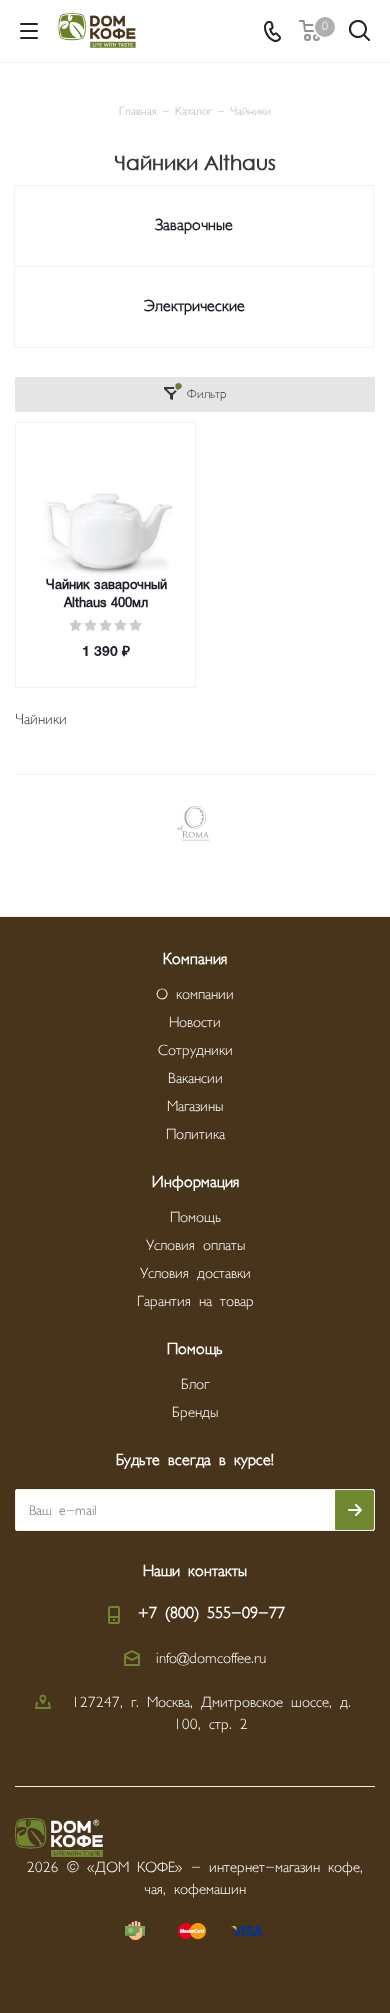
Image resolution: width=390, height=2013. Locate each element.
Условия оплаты (195, 1245)
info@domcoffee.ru (211, 1658)
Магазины (195, 1106)
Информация (195, 1182)
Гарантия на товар (195, 1301)
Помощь (195, 1217)
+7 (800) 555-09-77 (211, 1613)
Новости (195, 1022)
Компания (195, 959)
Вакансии (195, 1078)
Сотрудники (195, 1050)
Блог (195, 1384)
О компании (195, 994)
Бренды (195, 1412)
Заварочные (194, 225)
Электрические (194, 306)
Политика (195, 1134)
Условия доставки (195, 1273)
